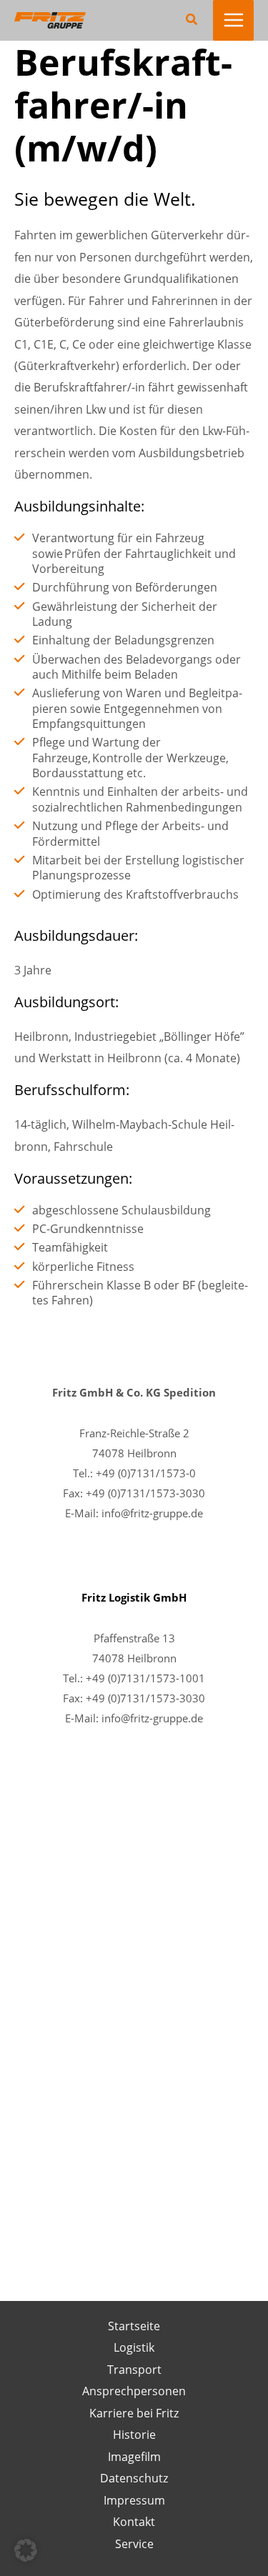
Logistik (134, 2347)
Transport (134, 2369)
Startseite (134, 2326)
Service (134, 2543)
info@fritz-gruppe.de (152, 1513)
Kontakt (134, 2521)
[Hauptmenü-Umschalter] (233, 20)
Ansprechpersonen (134, 2391)
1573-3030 (178, 1698)
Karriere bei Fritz (134, 2413)
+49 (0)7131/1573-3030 (145, 1493)
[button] (192, 20)
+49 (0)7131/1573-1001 (145, 1678)
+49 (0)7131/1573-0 (146, 1473)
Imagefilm (134, 2456)
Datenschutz (134, 2478)
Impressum (134, 2500)
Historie (134, 2434)
